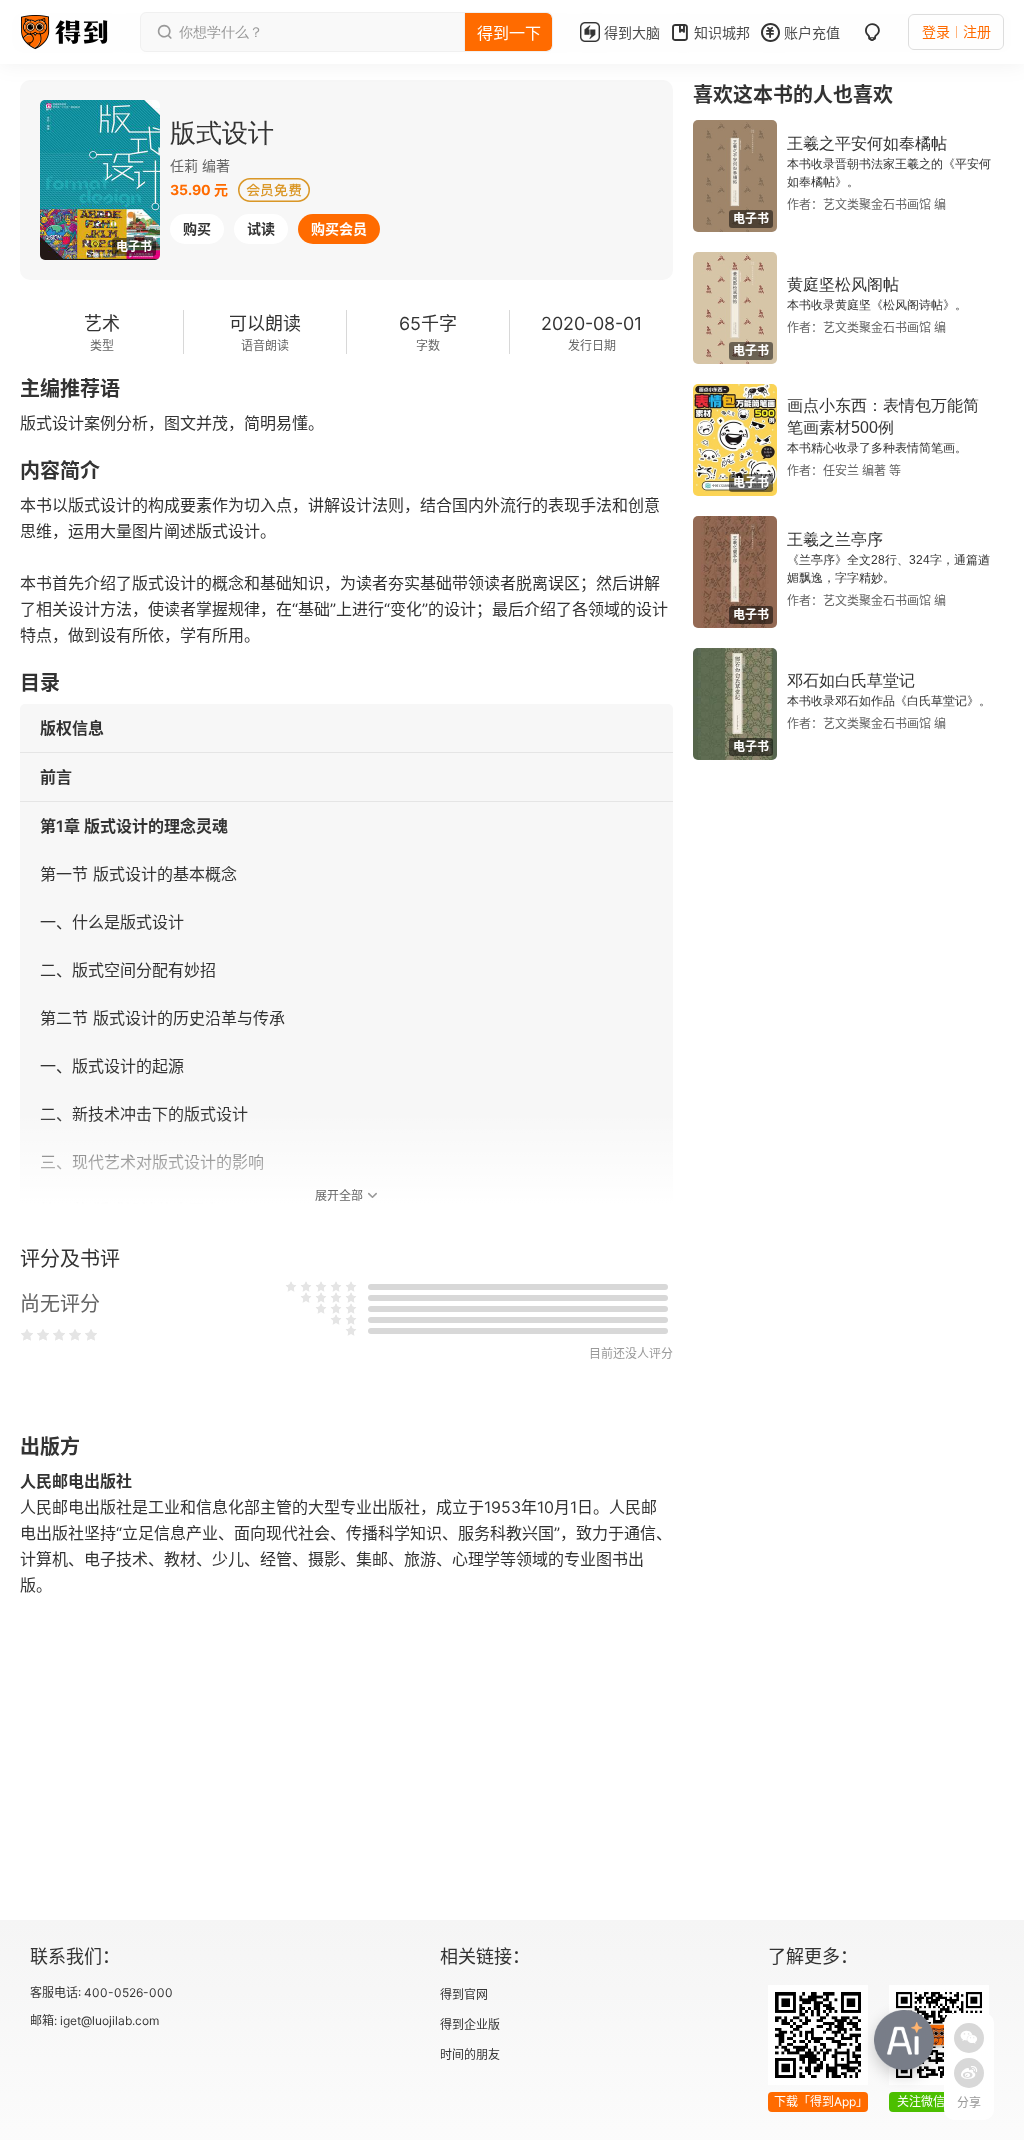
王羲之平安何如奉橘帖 (867, 143)
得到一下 (509, 33)
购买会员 (339, 228)
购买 (197, 228)
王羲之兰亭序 (835, 539)
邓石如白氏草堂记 (851, 680)
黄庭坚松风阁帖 (843, 284)
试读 (261, 228)
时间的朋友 (470, 2054)
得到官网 (464, 1994)
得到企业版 (470, 2024)
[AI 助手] (904, 2040)
